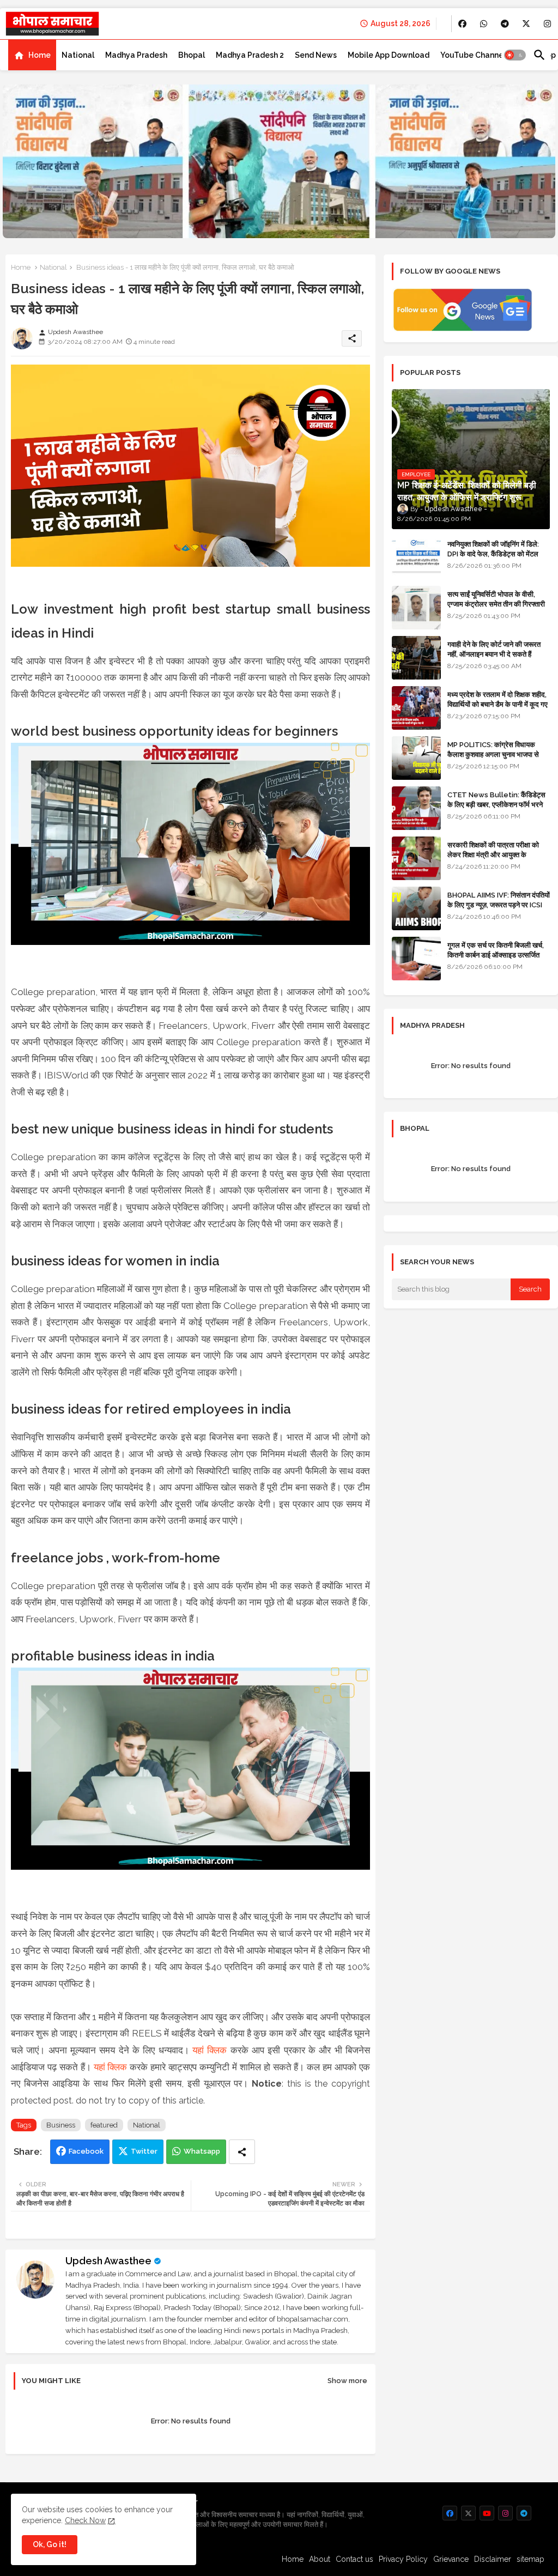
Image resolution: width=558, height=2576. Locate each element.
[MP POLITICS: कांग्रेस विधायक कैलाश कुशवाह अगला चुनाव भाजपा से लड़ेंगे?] (416, 758)
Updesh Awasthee (108, 2261)
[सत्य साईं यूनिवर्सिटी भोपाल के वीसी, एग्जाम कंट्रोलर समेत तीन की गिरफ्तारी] (416, 608)
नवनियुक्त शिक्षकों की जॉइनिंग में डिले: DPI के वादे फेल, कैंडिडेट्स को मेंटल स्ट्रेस (493, 554)
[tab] (32, 55)
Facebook (86, 2151)
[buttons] (462, 24)
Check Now (85, 2520)
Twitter (144, 2151)
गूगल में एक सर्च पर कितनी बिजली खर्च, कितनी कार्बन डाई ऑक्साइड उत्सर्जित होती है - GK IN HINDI (496, 955)
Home (40, 55)
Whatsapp (202, 2151)
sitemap (530, 2559)
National (78, 55)
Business (61, 2125)
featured (104, 2125)
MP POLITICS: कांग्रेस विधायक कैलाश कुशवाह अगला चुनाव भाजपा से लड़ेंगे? (493, 754)
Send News (316, 55)
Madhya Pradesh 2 (250, 55)
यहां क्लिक (210, 2050)
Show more (347, 2381)
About (320, 2559)
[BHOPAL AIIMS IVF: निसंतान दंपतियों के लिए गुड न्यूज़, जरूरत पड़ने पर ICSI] (416, 908)
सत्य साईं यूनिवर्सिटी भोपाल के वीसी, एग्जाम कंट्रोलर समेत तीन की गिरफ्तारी (496, 599)
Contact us (354, 2559)
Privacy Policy (403, 2559)
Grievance (451, 2559)
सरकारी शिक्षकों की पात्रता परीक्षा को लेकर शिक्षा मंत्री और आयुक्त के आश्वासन (493, 855)
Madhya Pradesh (136, 55)
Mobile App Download (389, 55)
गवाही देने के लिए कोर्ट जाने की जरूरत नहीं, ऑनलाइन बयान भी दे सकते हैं (494, 649)
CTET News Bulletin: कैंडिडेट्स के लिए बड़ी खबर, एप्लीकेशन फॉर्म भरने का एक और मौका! (496, 805)
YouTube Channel (473, 55)
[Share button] (242, 2152)
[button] (515, 55)
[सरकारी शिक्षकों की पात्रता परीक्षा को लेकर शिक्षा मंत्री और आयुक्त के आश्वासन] (416, 858)
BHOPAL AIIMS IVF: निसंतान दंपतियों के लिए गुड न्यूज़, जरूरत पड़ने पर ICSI (499, 900)
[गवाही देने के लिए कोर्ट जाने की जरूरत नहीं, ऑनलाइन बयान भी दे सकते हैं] (416, 658)
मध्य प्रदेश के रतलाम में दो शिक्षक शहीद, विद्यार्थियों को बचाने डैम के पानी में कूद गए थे (498, 704)
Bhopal (192, 55)
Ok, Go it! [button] (50, 2544)
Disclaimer (493, 2559)
